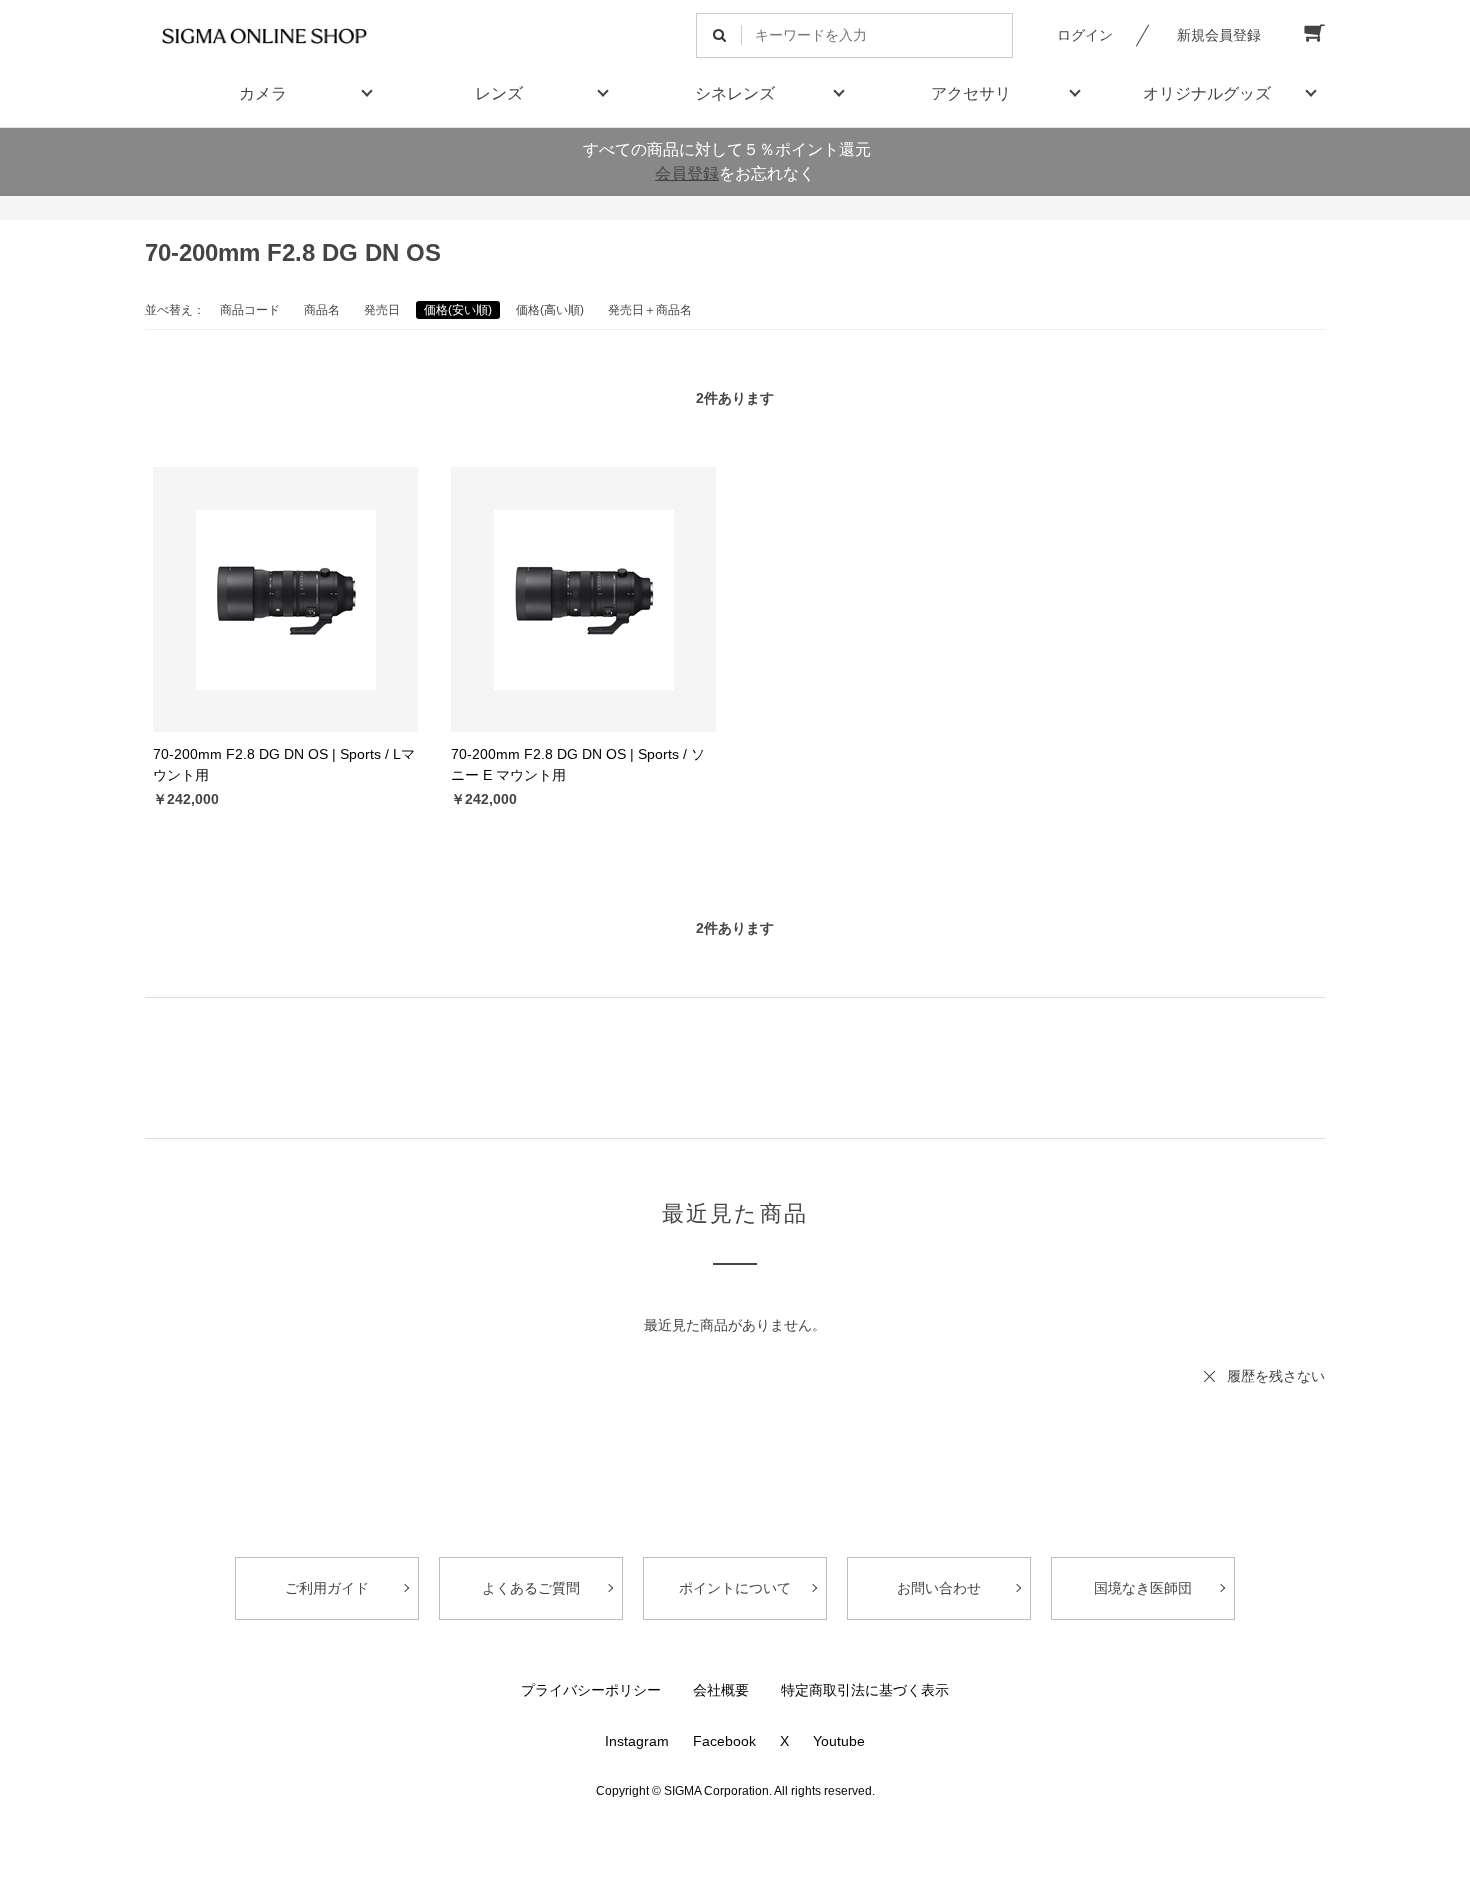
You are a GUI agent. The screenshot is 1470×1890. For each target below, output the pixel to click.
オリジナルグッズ (1207, 93)
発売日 (382, 310)
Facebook (724, 1741)
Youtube (839, 1741)
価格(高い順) (550, 310)
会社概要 (721, 1690)
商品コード (250, 310)
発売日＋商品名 (650, 310)
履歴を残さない (1276, 1376)
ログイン (1085, 35)
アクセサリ (971, 93)
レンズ (499, 93)
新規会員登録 (1219, 35)
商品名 (322, 310)
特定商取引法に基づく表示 (865, 1690)
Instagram (637, 1741)
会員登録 (687, 173)
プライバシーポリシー (591, 1690)
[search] (719, 35)
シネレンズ (735, 93)
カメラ (263, 93)
